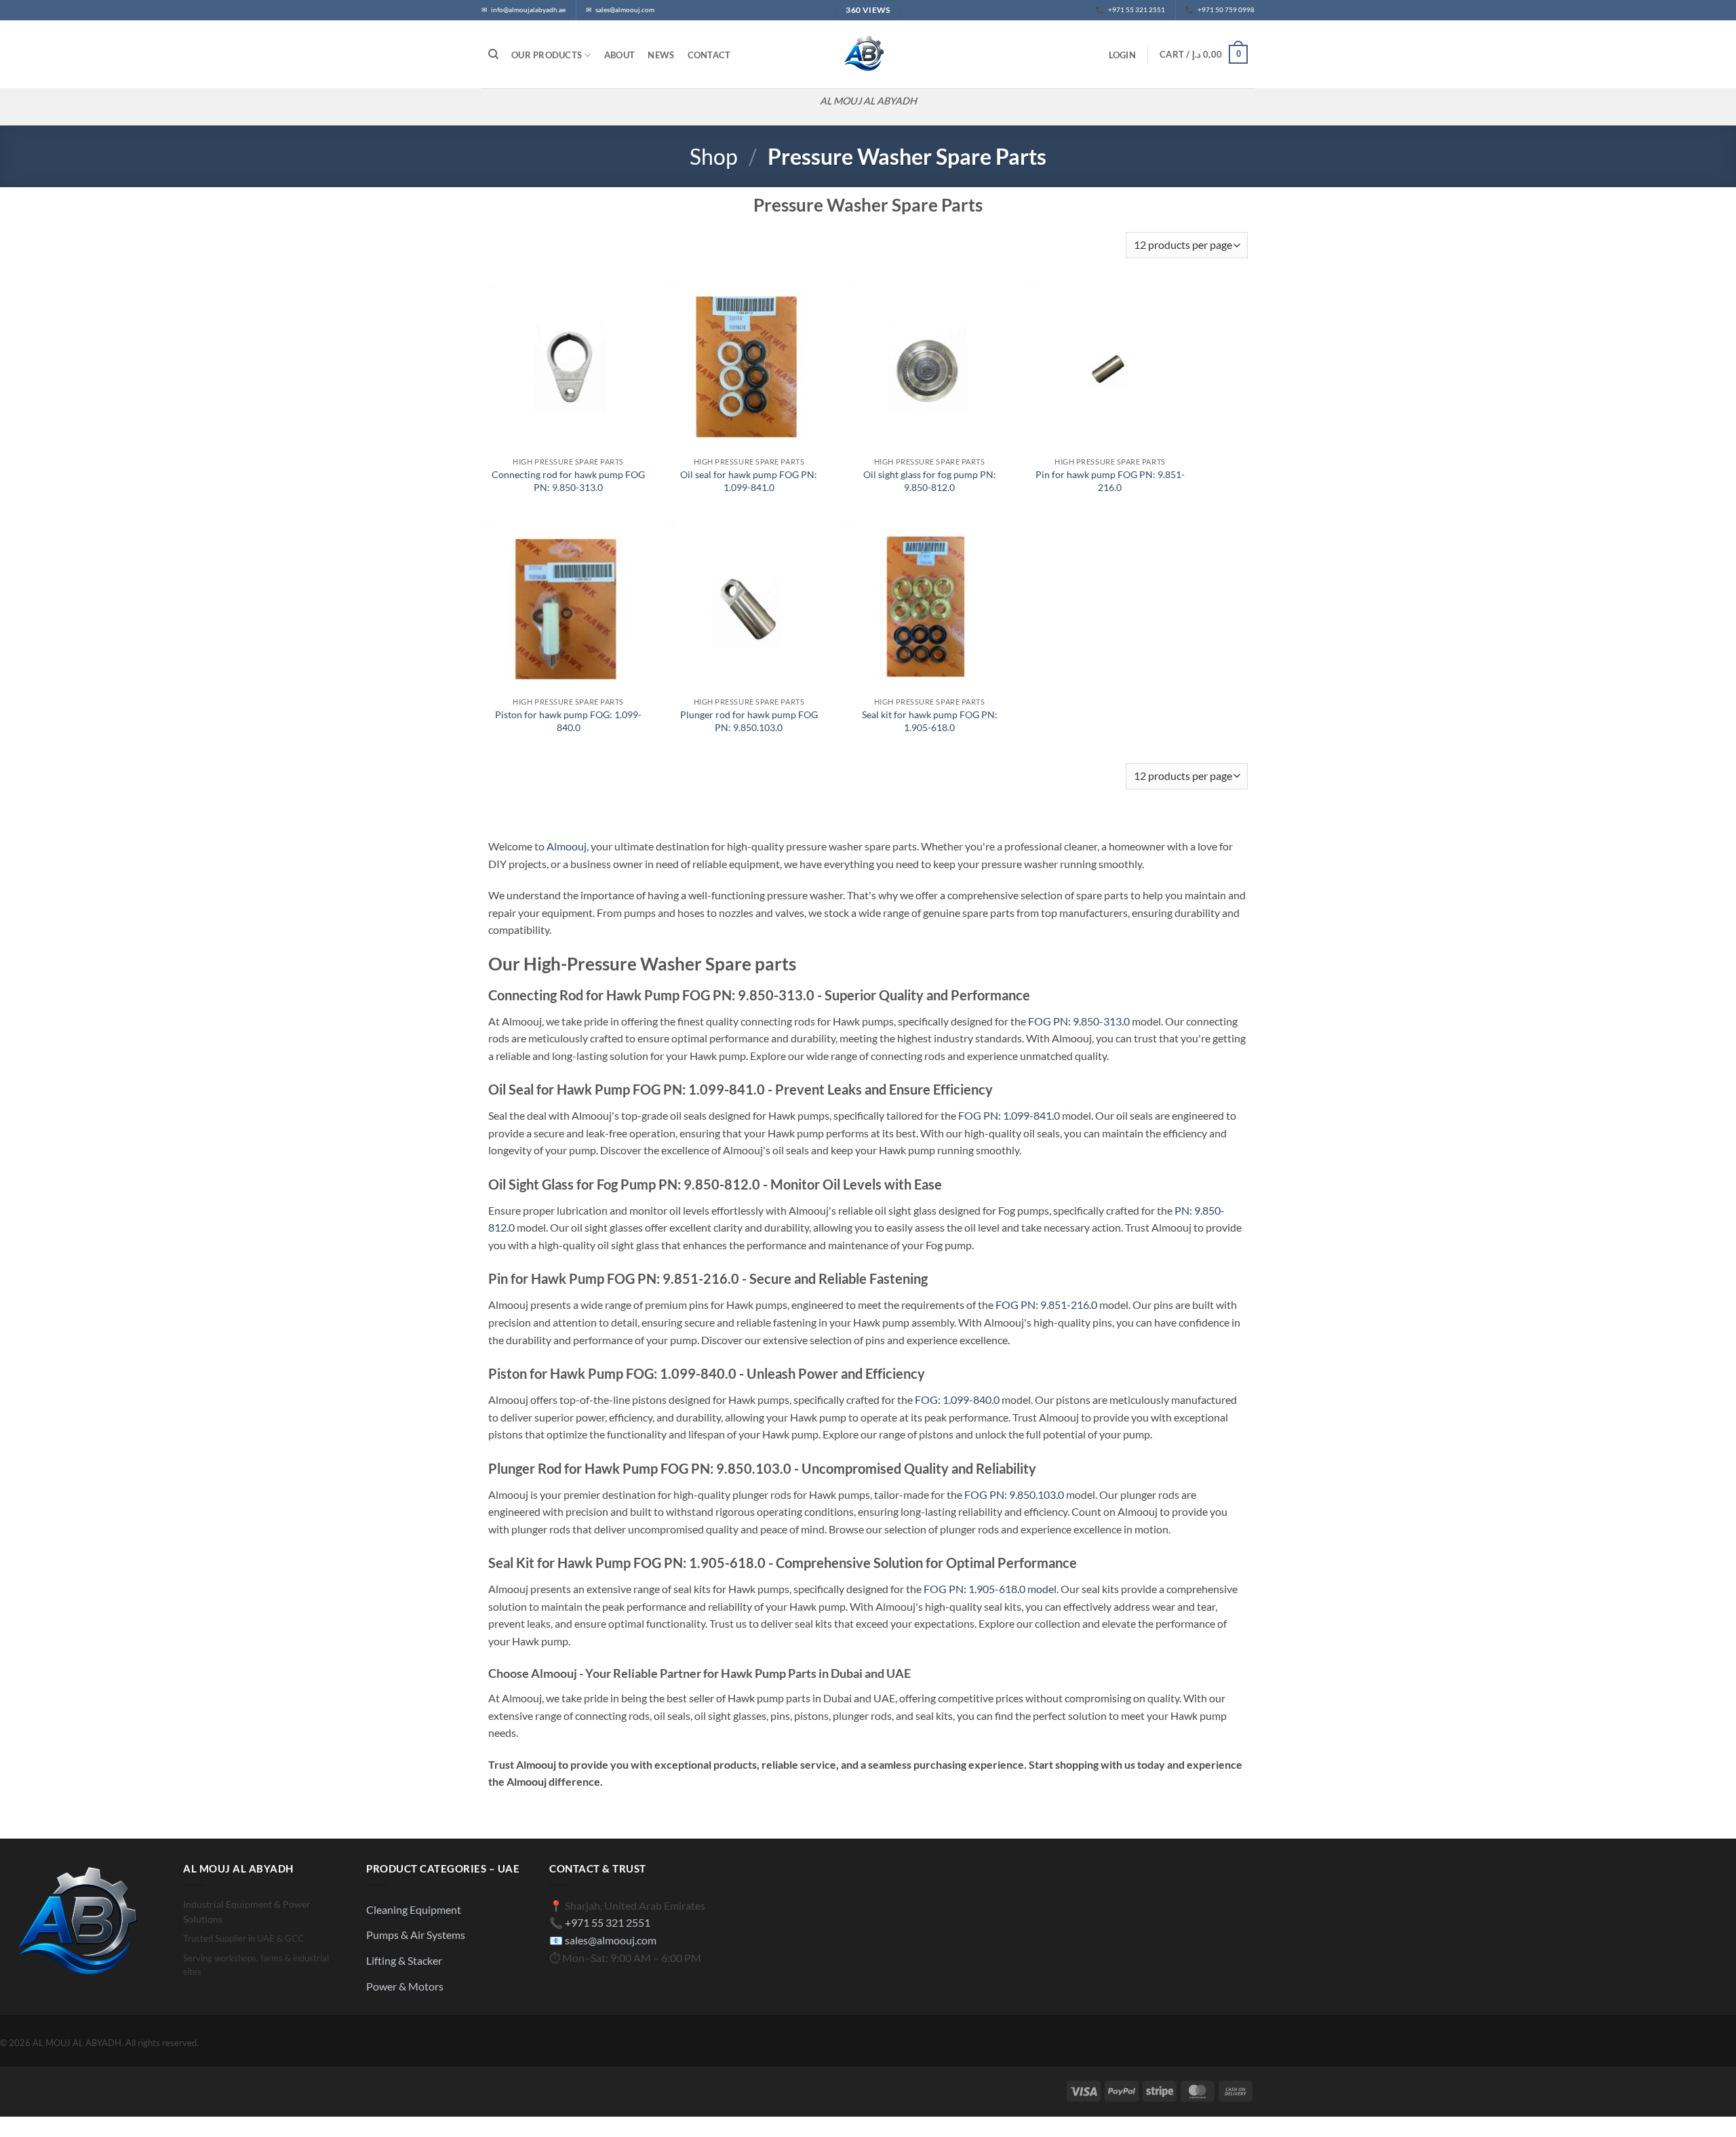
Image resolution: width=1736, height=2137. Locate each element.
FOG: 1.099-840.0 (957, 1399)
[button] (1122, 55)
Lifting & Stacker (404, 1960)
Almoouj (567, 846)
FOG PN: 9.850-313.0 (1079, 1021)
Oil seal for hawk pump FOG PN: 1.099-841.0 (749, 481)
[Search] (493, 54)
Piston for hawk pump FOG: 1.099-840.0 (568, 721)
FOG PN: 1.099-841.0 (1009, 1115)
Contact (709, 55)
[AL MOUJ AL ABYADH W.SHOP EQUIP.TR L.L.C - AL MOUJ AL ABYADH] (868, 54)
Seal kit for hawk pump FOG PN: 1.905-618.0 (930, 721)
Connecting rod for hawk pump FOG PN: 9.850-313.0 (568, 481)
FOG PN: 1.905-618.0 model (990, 1589)
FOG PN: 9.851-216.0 (1046, 1305)
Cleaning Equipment (414, 1909)
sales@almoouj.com (611, 1940)
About (619, 55)
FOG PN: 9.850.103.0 (1014, 1494)
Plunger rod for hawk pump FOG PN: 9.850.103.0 (749, 721)
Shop (714, 156)
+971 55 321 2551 (608, 1922)
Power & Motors (405, 1986)
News (661, 55)
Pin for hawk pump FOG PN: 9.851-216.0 (1110, 481)
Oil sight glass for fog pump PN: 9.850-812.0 (930, 481)
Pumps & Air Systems (416, 1935)
